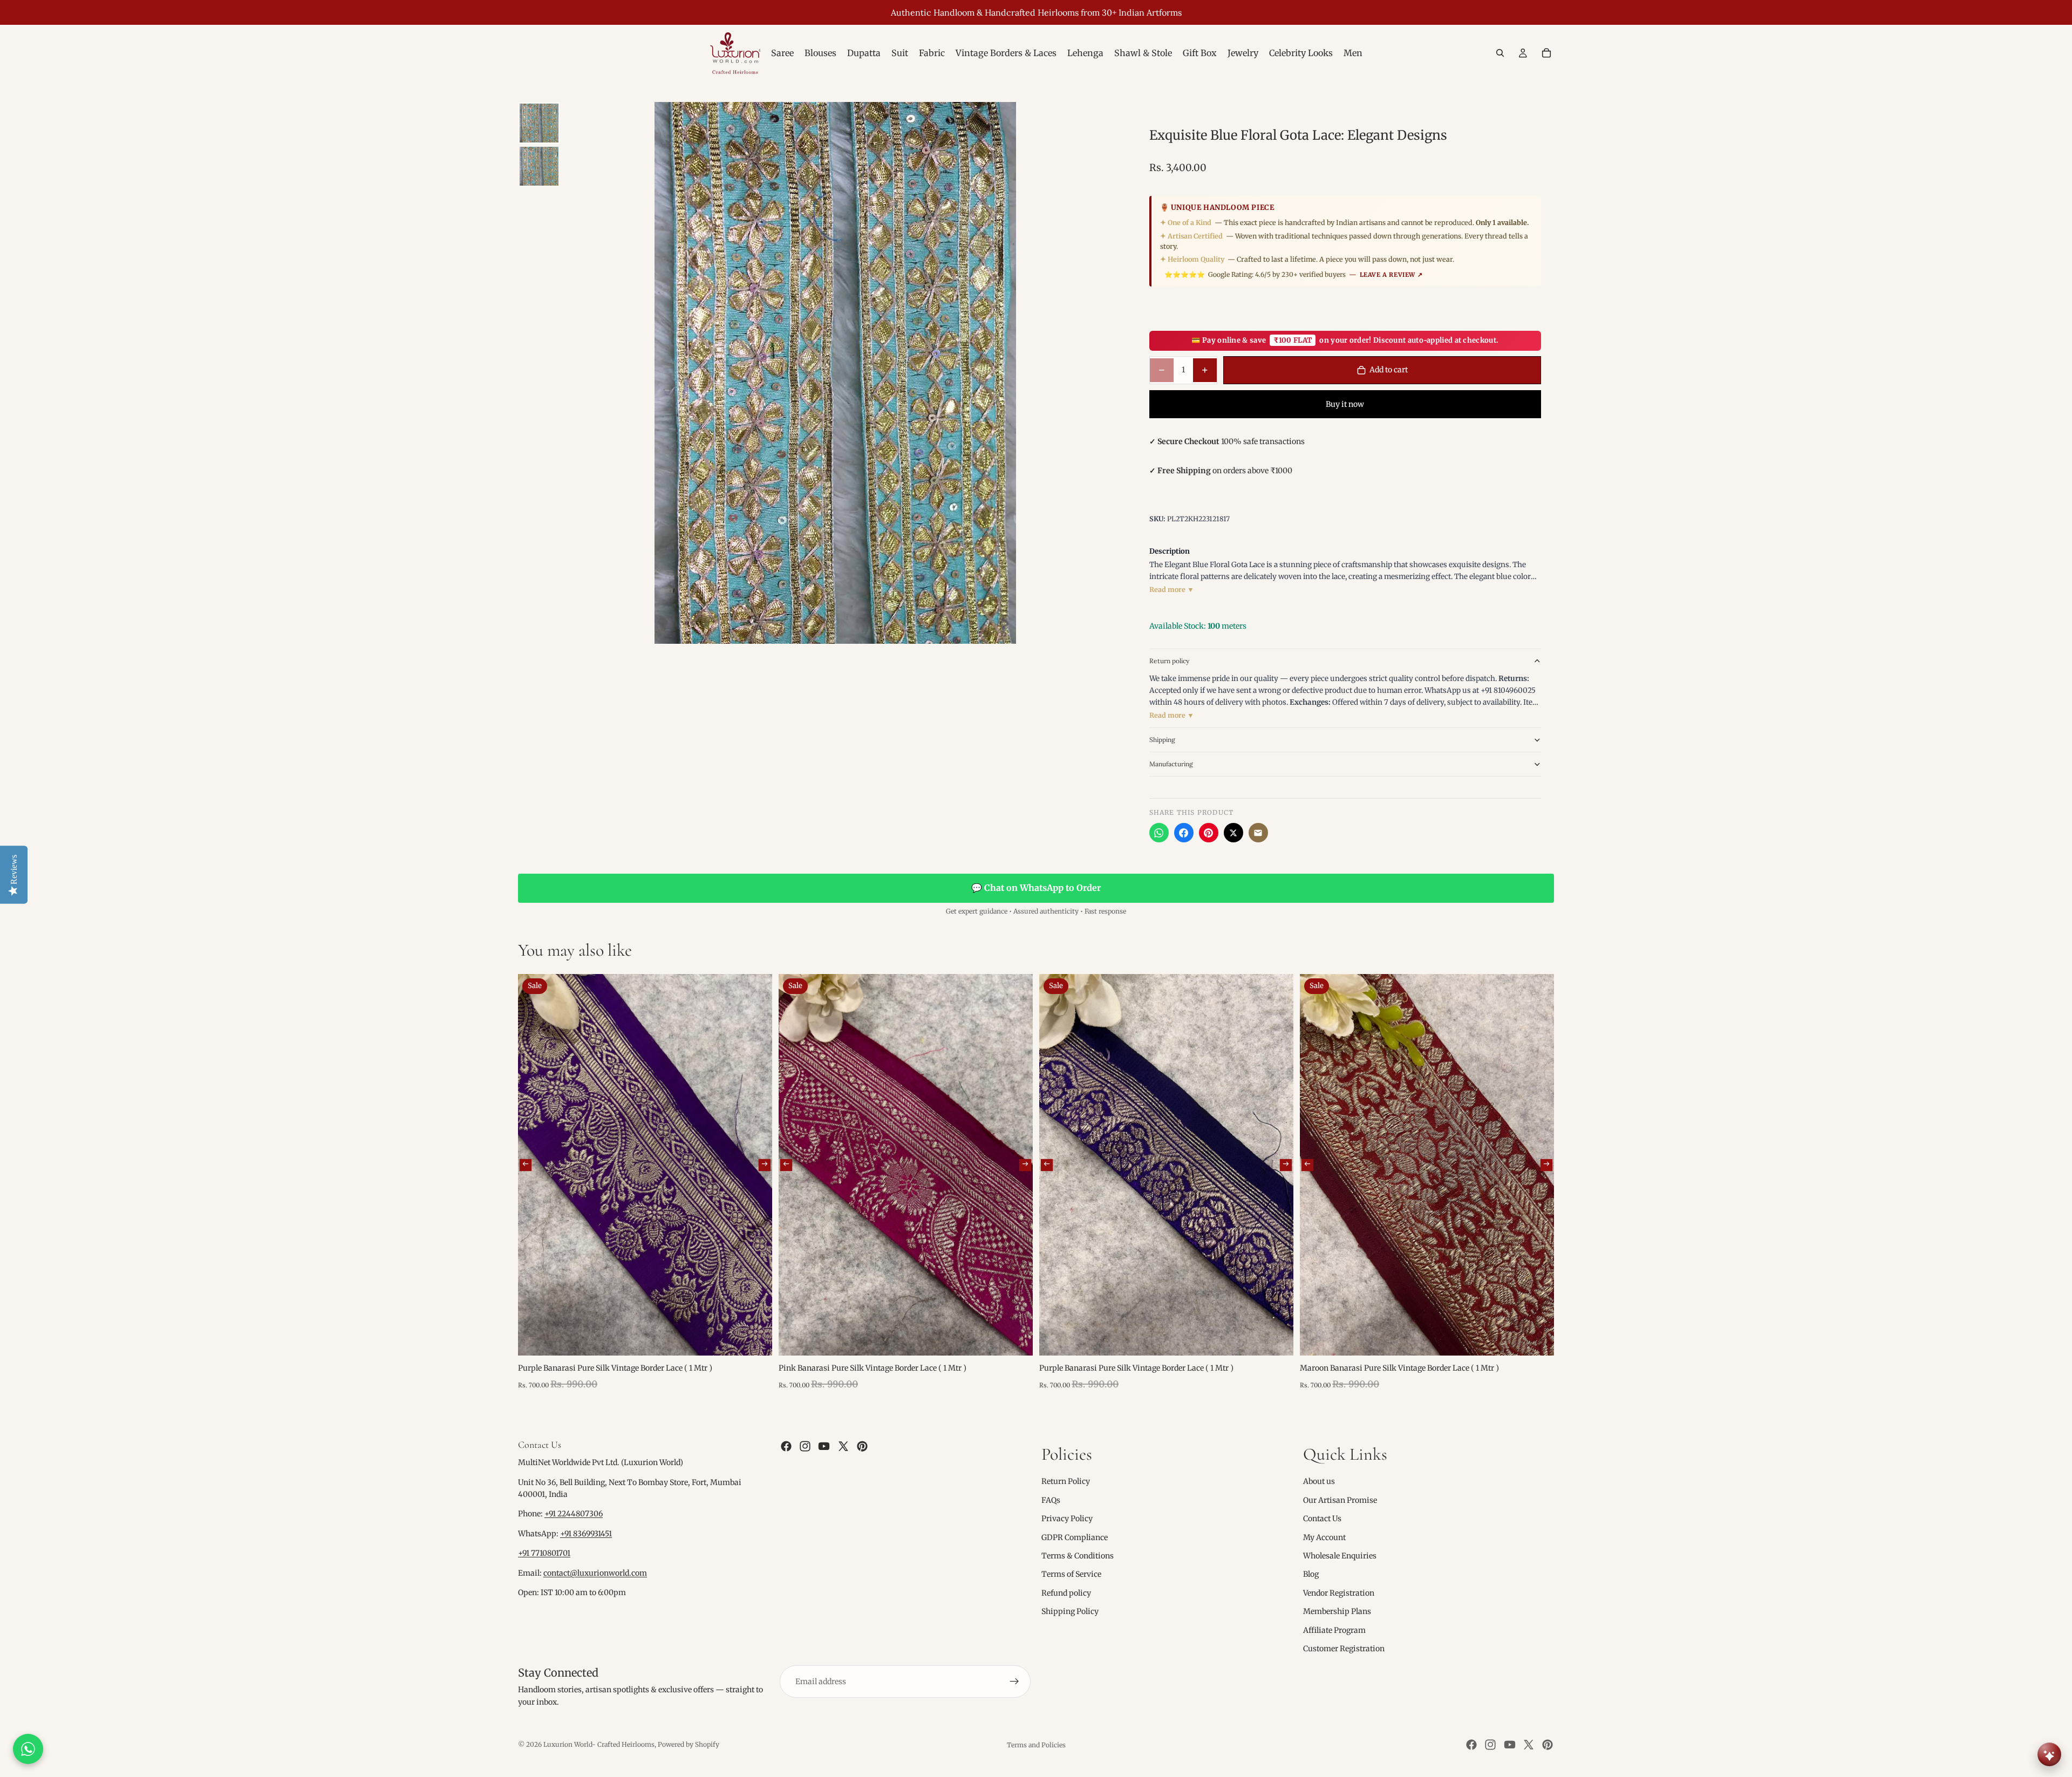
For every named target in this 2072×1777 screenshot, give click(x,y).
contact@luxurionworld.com (595, 1573)
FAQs (1051, 1500)
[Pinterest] (1209, 833)
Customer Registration (1344, 1649)
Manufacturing (1171, 764)
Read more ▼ (1172, 590)
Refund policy (1066, 1593)
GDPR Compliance (1075, 1537)
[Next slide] (765, 1165)
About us (1319, 1481)
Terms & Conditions (1078, 1556)
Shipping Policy (1070, 1611)
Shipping (1162, 740)
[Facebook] (1184, 833)
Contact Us (1322, 1519)
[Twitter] (843, 1446)
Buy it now (1345, 404)
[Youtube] (824, 1446)
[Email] (1258, 833)
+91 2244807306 (574, 1514)
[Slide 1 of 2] (539, 123)
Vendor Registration (1339, 1593)
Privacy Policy (1067, 1519)
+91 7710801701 (544, 1553)
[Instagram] (805, 1446)
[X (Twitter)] (1233, 833)
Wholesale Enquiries (1340, 1556)
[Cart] (1546, 53)
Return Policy (1066, 1481)
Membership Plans (1337, 1611)
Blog (1311, 1574)
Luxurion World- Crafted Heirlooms (599, 1744)
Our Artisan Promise (1340, 1500)
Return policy (1169, 661)
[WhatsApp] (1159, 833)
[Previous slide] (526, 1165)
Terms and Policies (1036, 1745)
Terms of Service (1071, 1574)
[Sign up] (1014, 1681)
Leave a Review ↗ (1391, 275)
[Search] (1500, 53)
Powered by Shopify (689, 1744)
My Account (1324, 1537)
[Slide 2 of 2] (539, 166)
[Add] (755, 1339)
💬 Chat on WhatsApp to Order (1036, 888)
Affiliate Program (1334, 1630)
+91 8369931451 (586, 1534)
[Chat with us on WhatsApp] (28, 1749)
